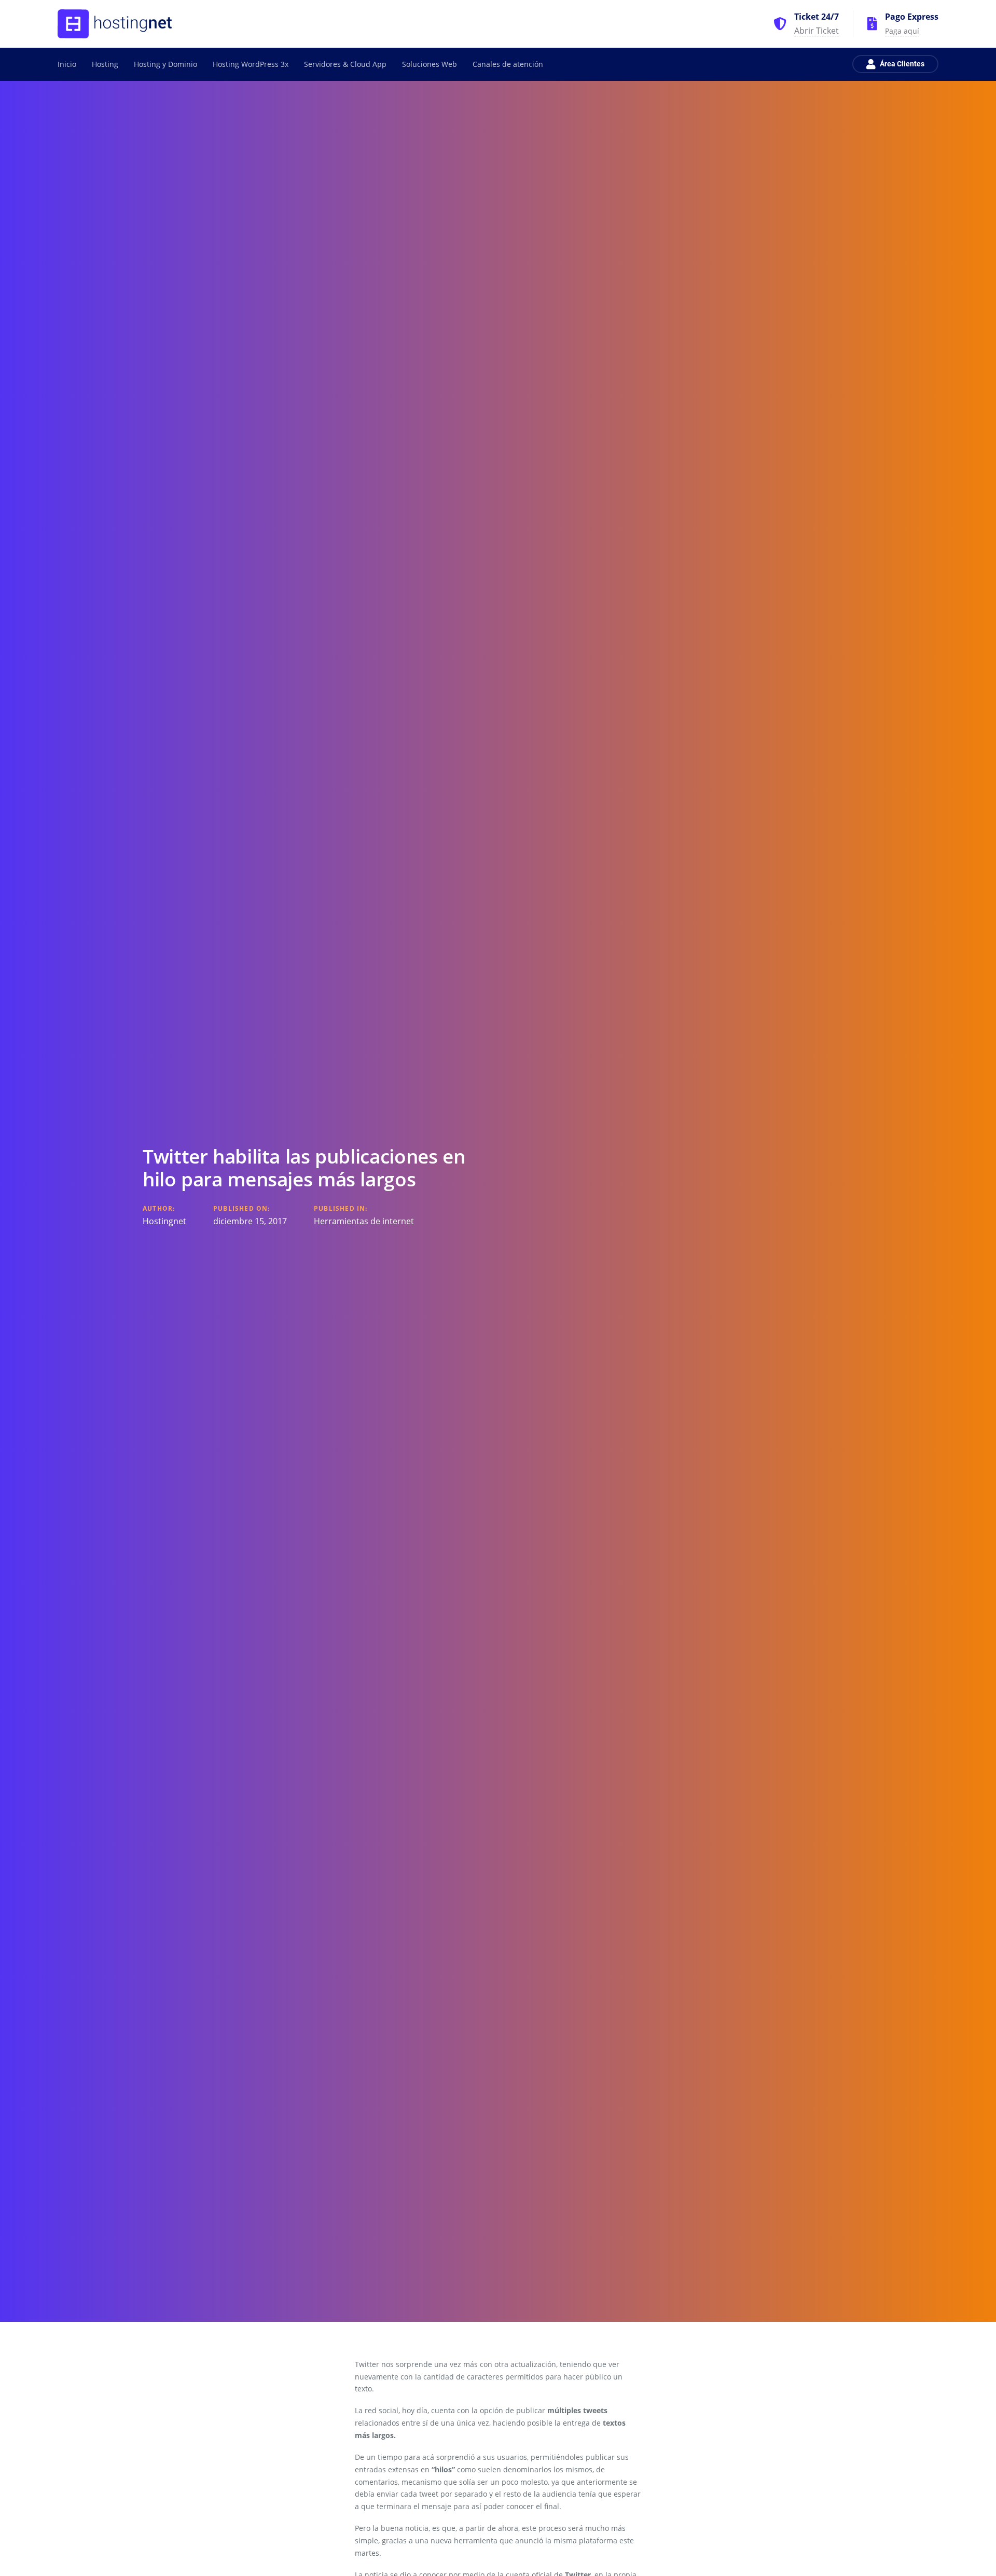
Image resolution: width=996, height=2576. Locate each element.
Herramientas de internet (364, 1221)
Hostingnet (164, 1221)
